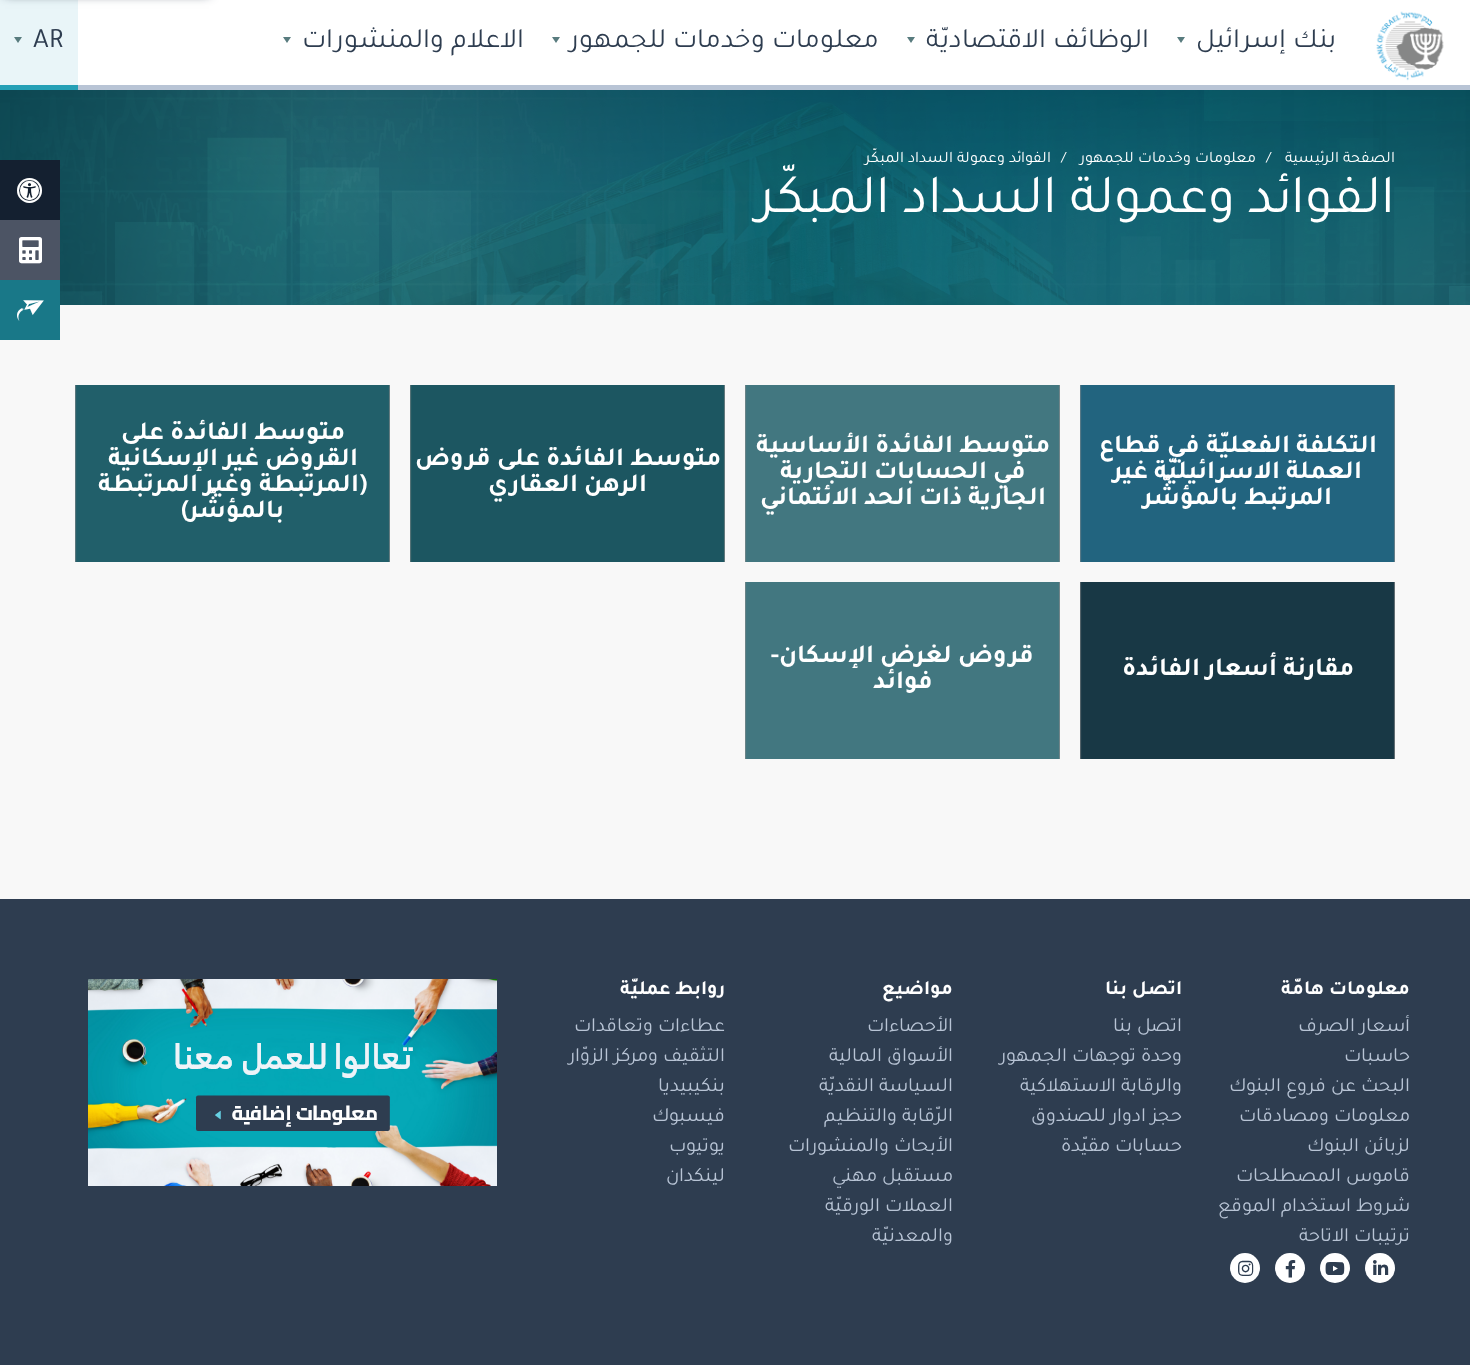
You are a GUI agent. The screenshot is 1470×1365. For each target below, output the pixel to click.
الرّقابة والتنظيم (888, 1118)
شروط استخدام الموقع (1314, 1208)
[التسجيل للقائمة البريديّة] (30, 310)
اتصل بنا (1147, 1028)
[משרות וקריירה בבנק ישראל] (278, 1082)
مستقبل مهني (892, 1178)
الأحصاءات (910, 1028)
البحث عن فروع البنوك (1319, 1088)
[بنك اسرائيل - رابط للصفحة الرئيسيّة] (1410, 45)
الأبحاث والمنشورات (870, 1148)
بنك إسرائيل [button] (1262, 43)
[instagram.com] (1245, 1268)
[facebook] (1290, 1268)
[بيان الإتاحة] (30, 190)
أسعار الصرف (1354, 1028)
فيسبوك (688, 1118)
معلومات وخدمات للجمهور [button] (721, 43)
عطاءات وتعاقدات (649, 1028)
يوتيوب (697, 1148)
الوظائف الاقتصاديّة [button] (1034, 43)
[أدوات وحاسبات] (30, 250)
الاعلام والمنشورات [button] (409, 43)
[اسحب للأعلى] (1415, 1310)
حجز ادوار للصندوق (1106, 1118)
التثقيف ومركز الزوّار (647, 1058)
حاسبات (1377, 1058)
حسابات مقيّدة (1121, 1148)
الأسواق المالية (891, 1058)
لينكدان (695, 1178)
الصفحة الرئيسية (1340, 160)
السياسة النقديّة (886, 1088)
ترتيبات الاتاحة (1354, 1238)
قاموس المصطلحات (1323, 1178)
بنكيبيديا (691, 1088)
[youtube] (1335, 1268)
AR (45, 43)
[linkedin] (1380, 1268)
